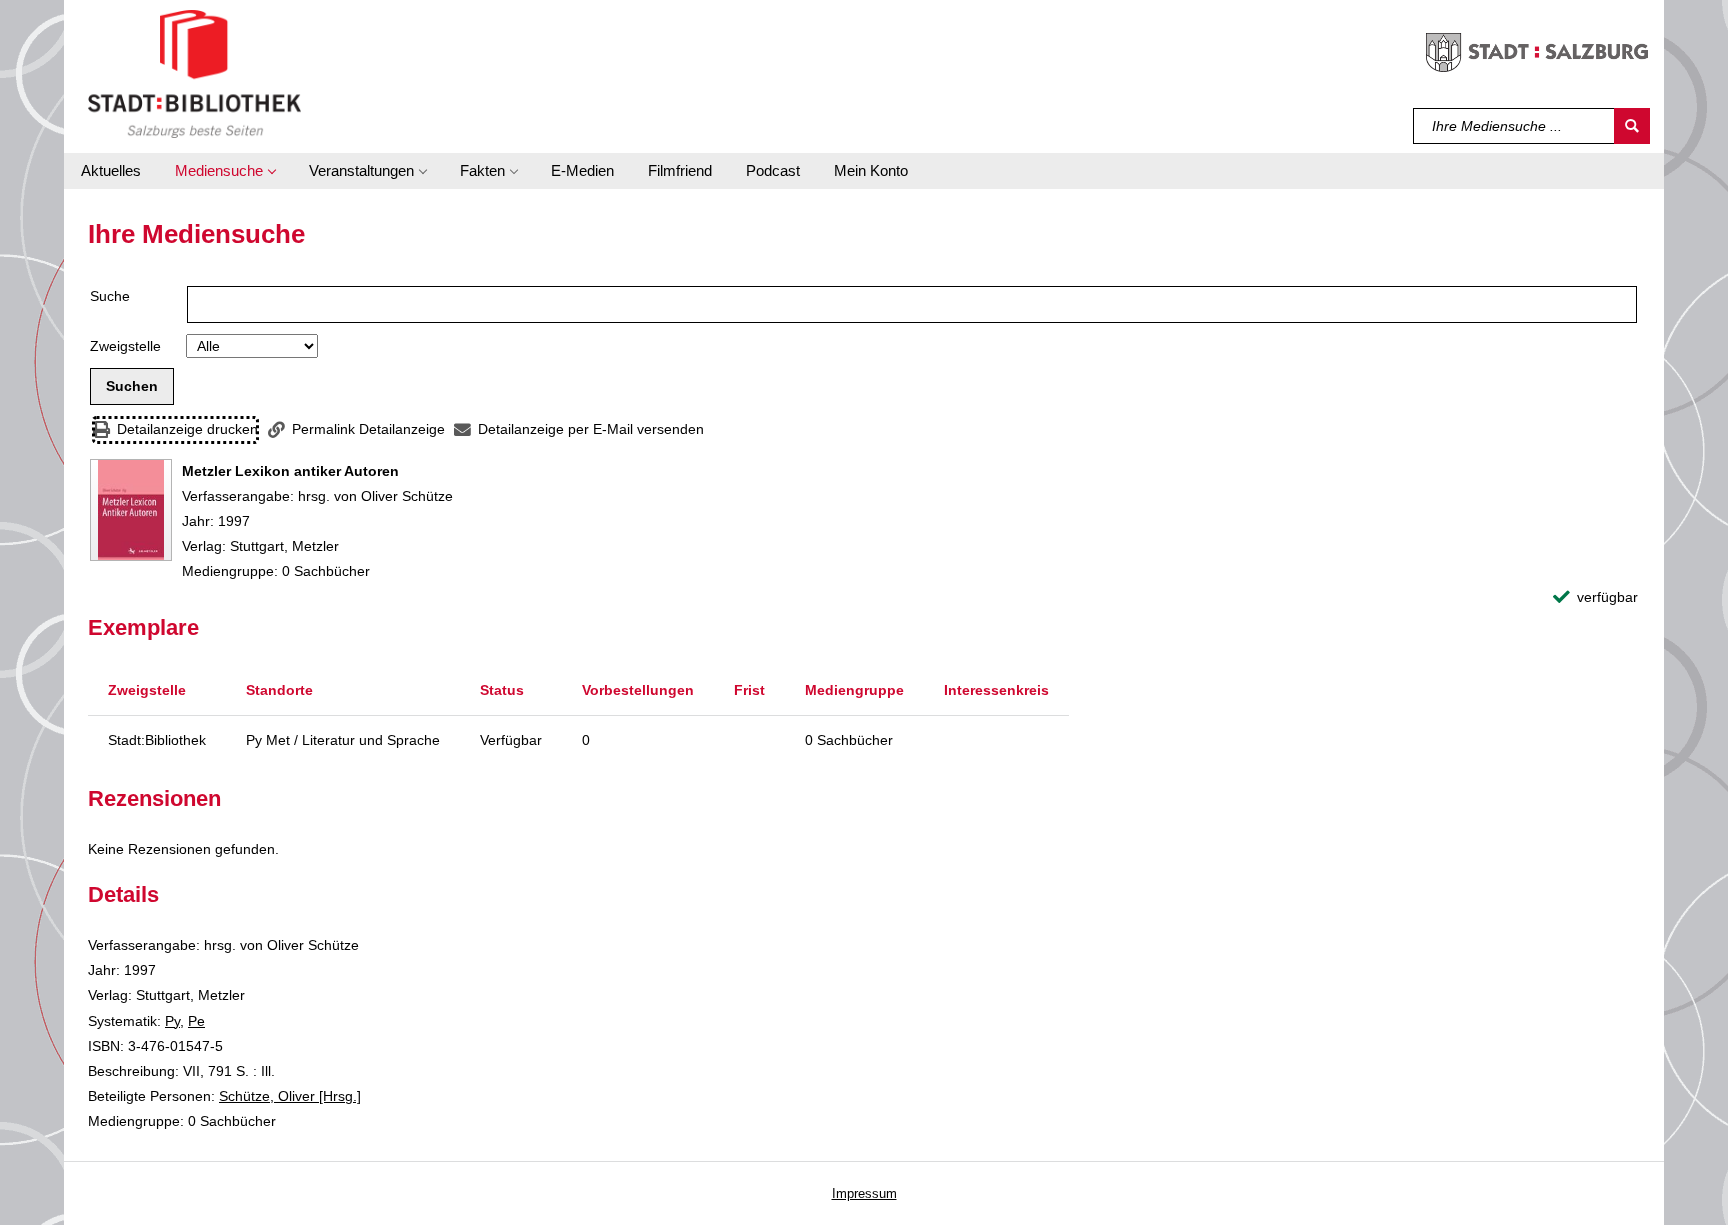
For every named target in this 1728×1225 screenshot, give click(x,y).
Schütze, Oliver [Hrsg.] (290, 1096)
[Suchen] (1632, 126)
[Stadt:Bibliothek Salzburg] (194, 73)
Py (172, 1021)
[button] (225, 171)
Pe (196, 1021)
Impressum (864, 1193)
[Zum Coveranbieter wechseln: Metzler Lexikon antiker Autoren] (131, 510)
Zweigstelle (125, 346)
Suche (110, 296)
